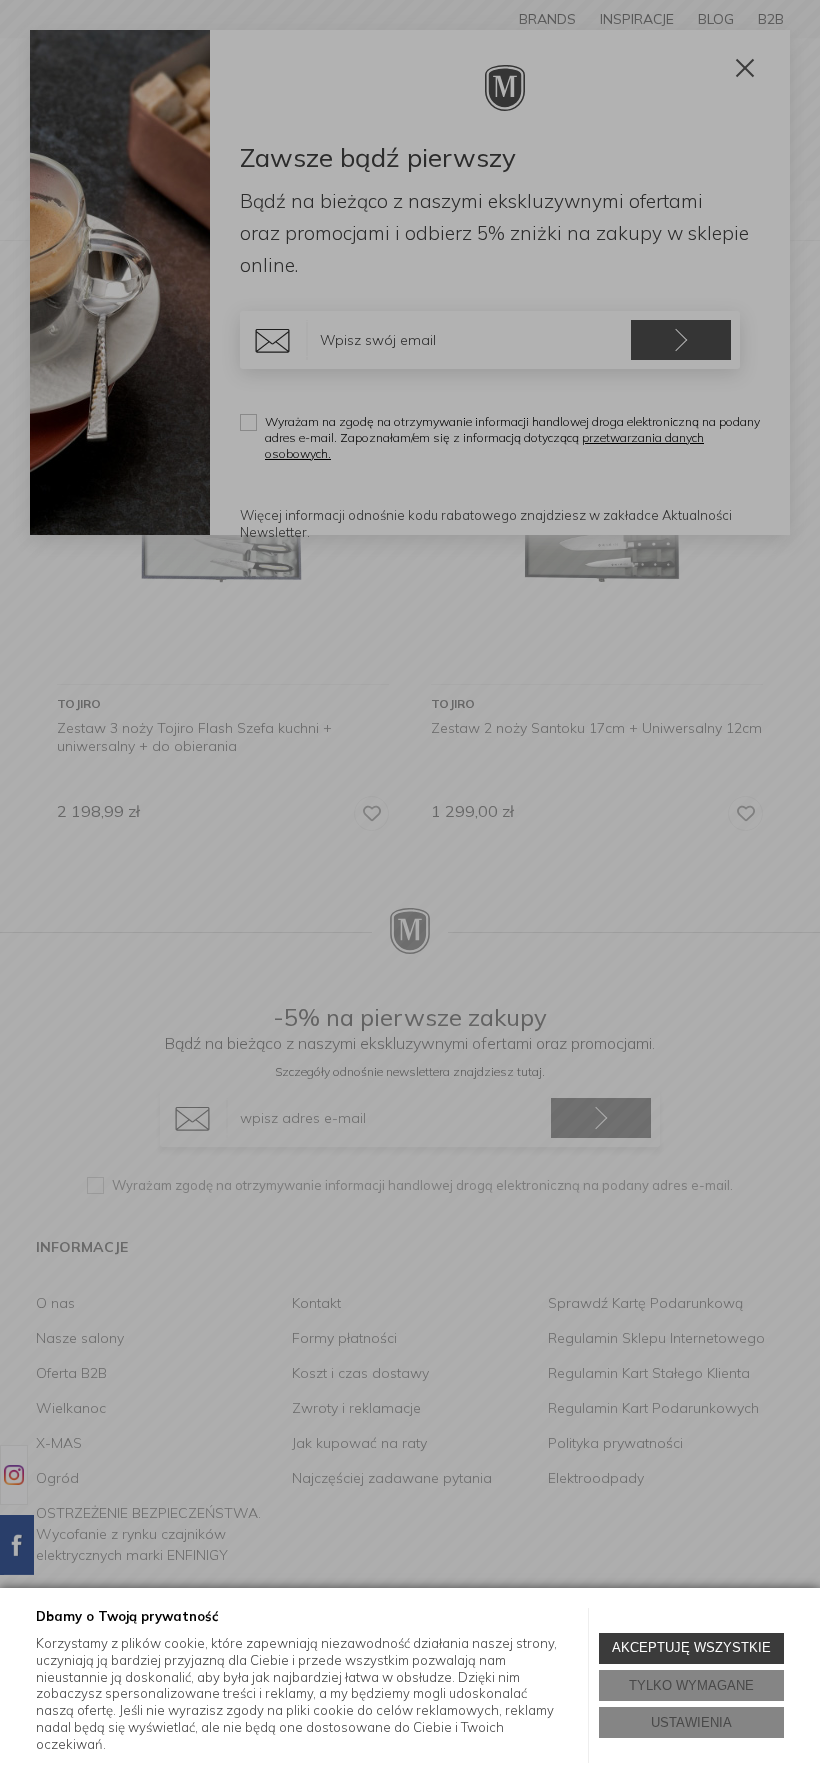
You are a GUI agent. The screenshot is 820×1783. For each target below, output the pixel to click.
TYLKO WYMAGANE (691, 1685)
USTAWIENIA (691, 1722)
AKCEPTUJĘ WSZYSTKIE (691, 1647)
